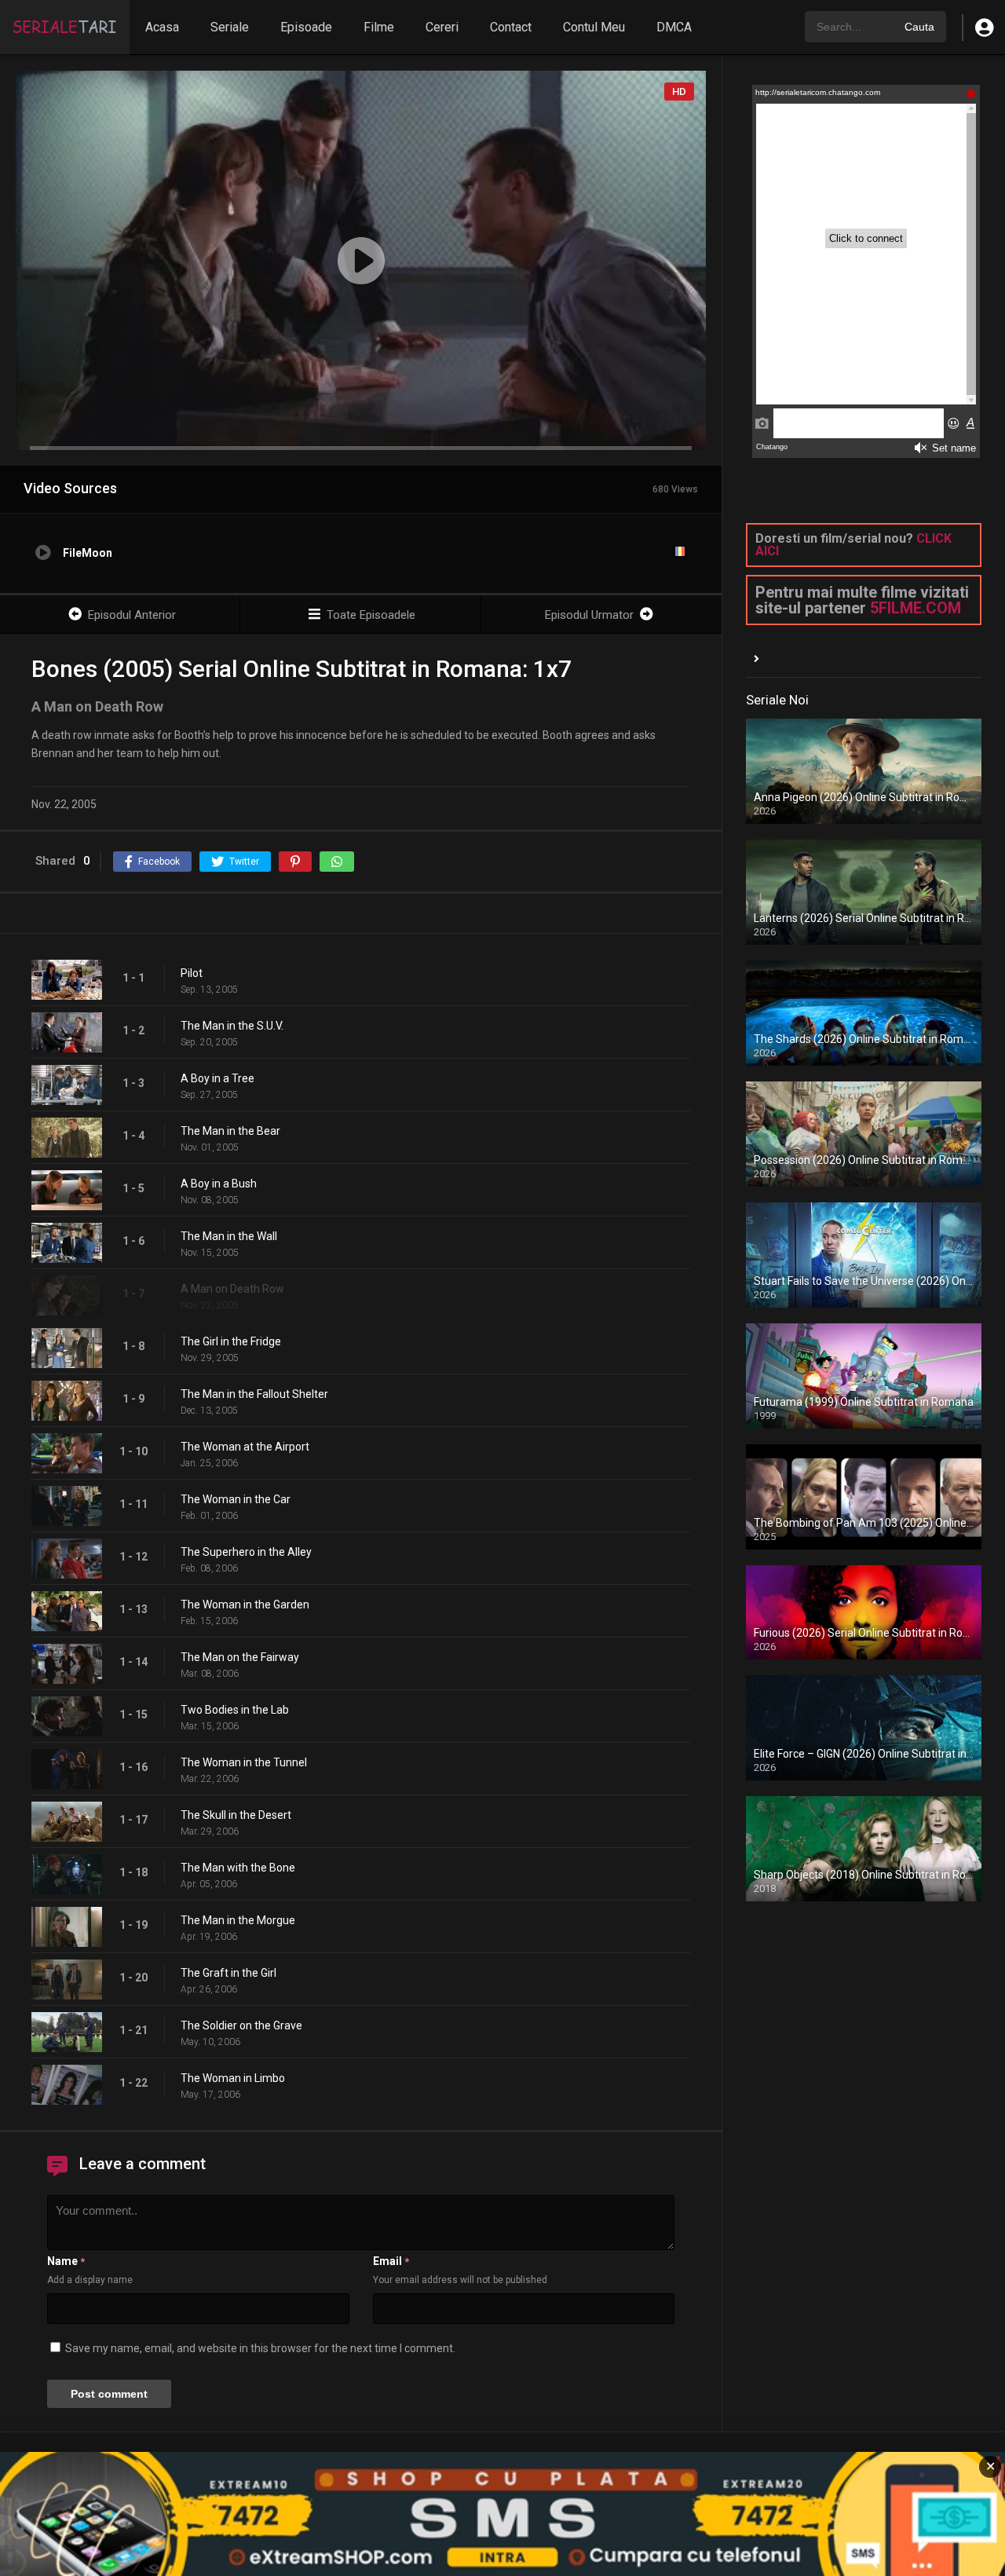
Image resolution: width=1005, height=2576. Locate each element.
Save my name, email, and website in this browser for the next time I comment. (260, 2348)
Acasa (162, 27)
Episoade (306, 27)
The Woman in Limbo (233, 2078)
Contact (511, 27)
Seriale (230, 27)
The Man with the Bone (238, 1868)
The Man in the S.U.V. (232, 1026)
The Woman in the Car (236, 1499)
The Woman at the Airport (245, 1447)
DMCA (674, 27)
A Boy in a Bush (219, 1184)
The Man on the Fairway (240, 1657)
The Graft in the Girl (228, 1973)
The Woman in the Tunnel (244, 1762)
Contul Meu (594, 27)
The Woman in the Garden (245, 1605)
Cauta (919, 27)
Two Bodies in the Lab (235, 1710)
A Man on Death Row (232, 1289)
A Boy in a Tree (217, 1078)
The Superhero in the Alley (246, 1552)
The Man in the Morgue (238, 1920)
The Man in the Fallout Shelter (254, 1394)
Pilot (192, 973)
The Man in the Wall (229, 1236)
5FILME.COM (915, 608)
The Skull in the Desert (236, 1815)
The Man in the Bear (230, 1131)
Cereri (442, 27)
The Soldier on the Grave (241, 2025)
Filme (379, 27)
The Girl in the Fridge (231, 1341)
